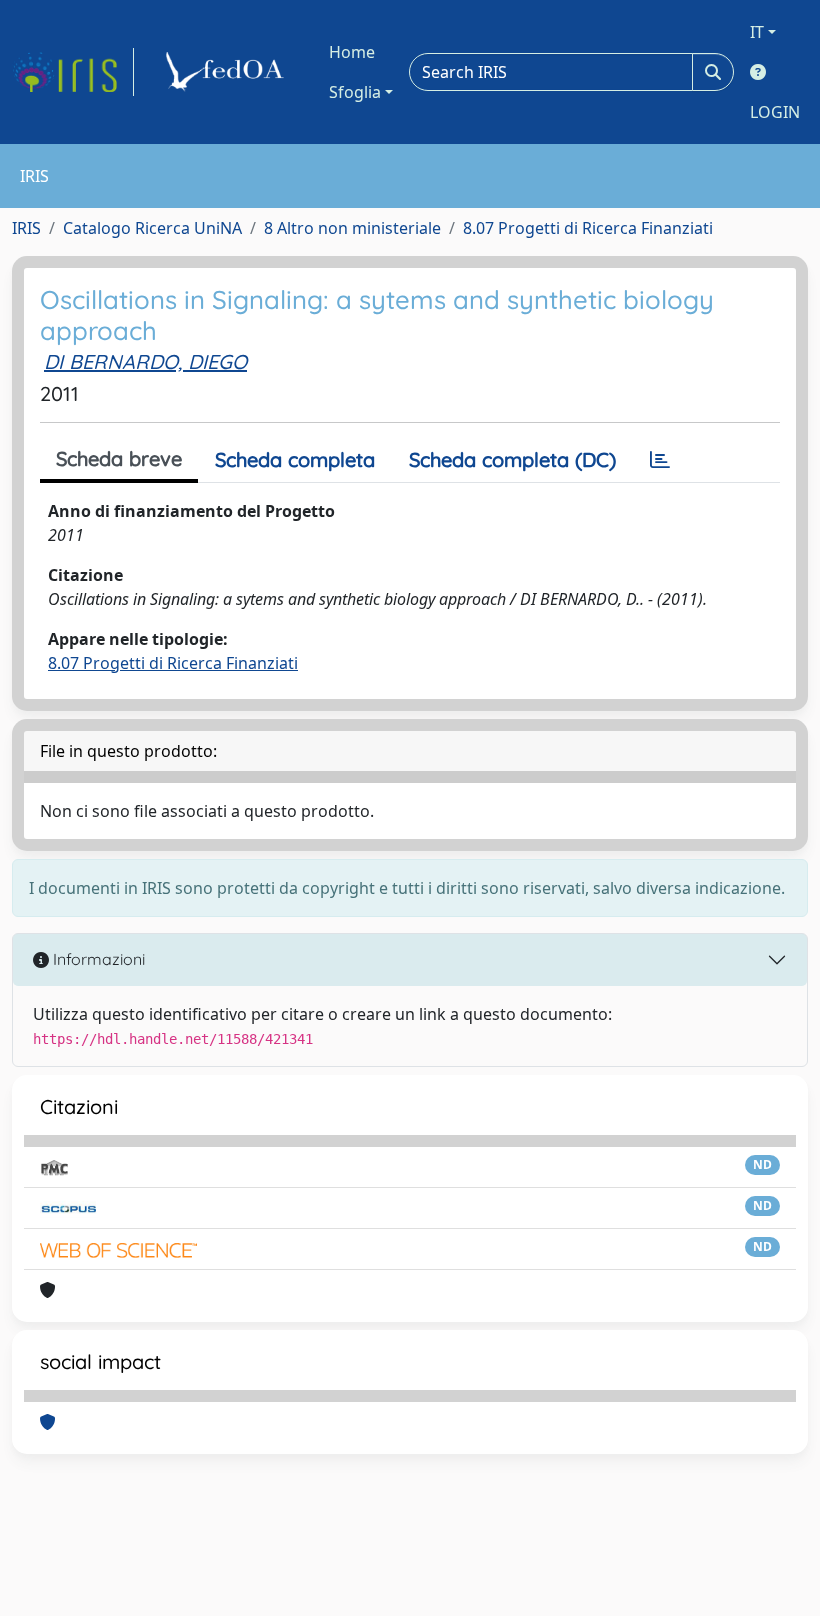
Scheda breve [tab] (119, 458)
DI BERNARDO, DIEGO (145, 361)
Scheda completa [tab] (295, 459)
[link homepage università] (228, 72)
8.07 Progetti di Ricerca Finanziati (588, 228)
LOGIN (775, 112)
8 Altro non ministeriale (352, 228)
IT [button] (757, 32)
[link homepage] (73, 72)
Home (352, 52)
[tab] (660, 460)
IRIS (26, 228)
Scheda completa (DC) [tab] (512, 459)
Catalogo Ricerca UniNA (152, 228)
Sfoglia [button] (355, 92)
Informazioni (97, 959)
